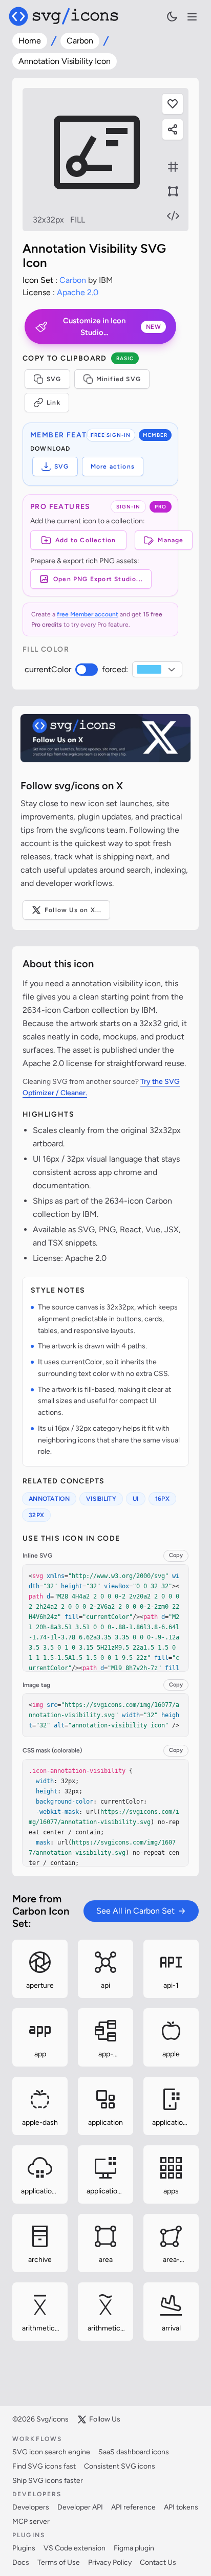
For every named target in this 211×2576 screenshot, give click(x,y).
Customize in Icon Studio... (112, 327)
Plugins (24, 2548)
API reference (133, 2507)
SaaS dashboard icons (134, 2452)
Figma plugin (134, 2548)
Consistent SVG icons (120, 2466)
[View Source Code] (173, 216)
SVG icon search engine (51, 2452)
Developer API (80, 2507)
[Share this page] (173, 129)
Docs (21, 2562)
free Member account (88, 614)
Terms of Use (59, 2562)
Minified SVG (119, 379)
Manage (171, 540)
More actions (113, 467)
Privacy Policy (110, 2562)
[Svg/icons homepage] (64, 16)
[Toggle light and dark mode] (172, 16)
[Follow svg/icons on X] (105, 738)
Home (30, 41)
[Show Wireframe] (173, 191)
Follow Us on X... (73, 910)
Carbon (80, 41)
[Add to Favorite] (173, 104)
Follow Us (105, 2419)
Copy (176, 1555)
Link (54, 403)
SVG (54, 379)
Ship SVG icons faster (48, 2481)
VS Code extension (75, 2548)
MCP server (31, 2522)
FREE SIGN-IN (111, 435)
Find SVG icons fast (44, 2466)
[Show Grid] (173, 167)
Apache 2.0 (78, 292)
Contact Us (158, 2562)
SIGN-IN (128, 507)
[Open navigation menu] (192, 17)
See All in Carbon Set (135, 1911)
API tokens (181, 2507)
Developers (31, 2507)
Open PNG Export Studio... (98, 579)
